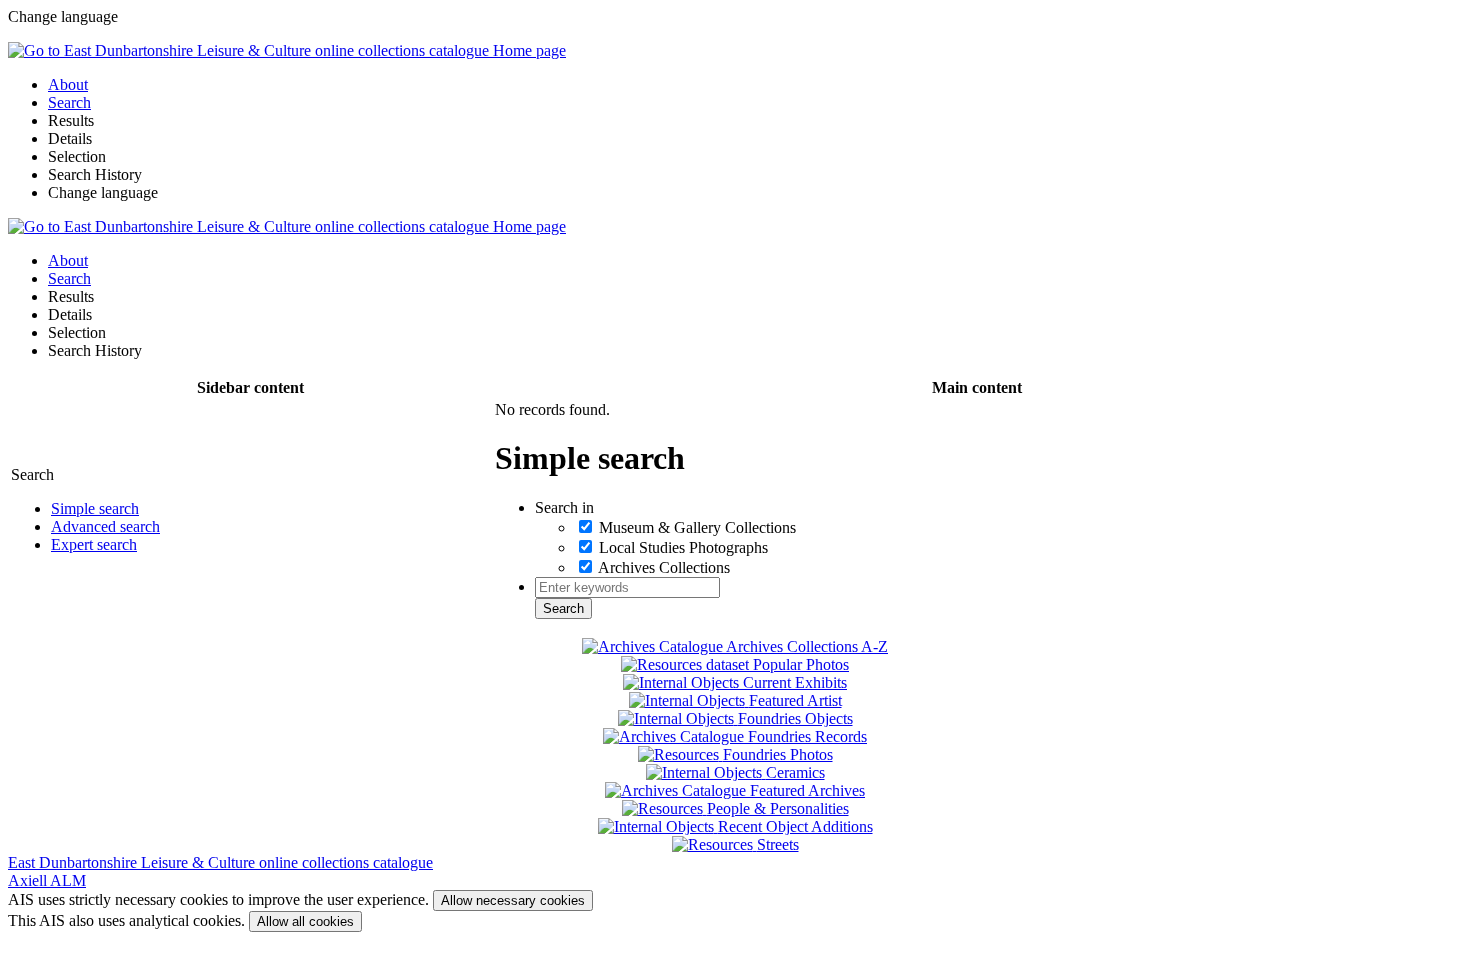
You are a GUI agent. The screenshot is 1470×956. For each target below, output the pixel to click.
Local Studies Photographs (683, 547)
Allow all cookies (305, 921)
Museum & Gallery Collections (697, 527)
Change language (103, 192)
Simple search (95, 508)
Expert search (94, 544)
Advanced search (105, 526)
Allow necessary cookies (513, 900)
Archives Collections (664, 567)
